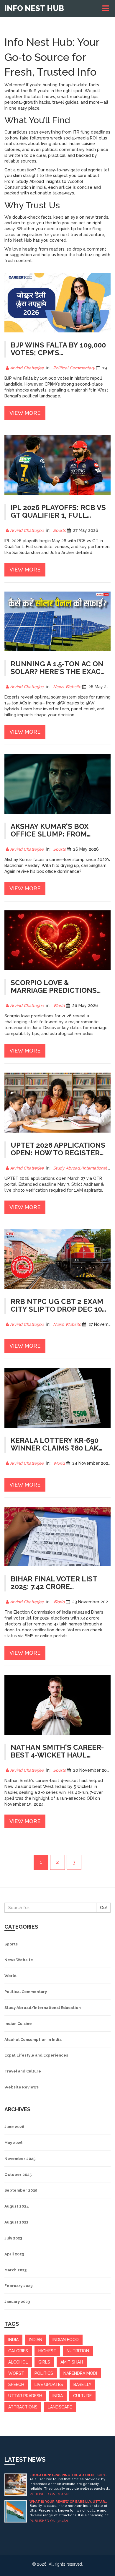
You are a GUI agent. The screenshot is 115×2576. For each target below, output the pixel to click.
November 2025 (20, 2159)
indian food (66, 2340)
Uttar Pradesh (25, 2396)
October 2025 (18, 2175)
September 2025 (21, 2190)
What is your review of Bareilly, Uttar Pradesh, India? (67, 2502)
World (59, 1006)
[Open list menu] (106, 8)
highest (47, 2351)
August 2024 (17, 2206)
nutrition (78, 2351)
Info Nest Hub (34, 8)
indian (36, 2340)
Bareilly (82, 2385)
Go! (103, 1908)
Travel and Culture (23, 2071)
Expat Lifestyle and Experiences (36, 2055)
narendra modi (80, 2373)
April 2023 (14, 2254)
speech (16, 2385)
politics (44, 2373)
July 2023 (13, 2238)
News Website (67, 687)
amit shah (72, 2362)
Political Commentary (74, 368)
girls (44, 2362)
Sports (59, 530)
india (13, 2340)
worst (16, 2373)
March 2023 (15, 2270)
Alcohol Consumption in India (33, 2040)
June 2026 (14, 2127)
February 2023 (18, 2286)
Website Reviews (22, 2087)
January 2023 (17, 2302)
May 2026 (13, 2143)
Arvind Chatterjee (27, 368)
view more (25, 413)
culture (82, 2396)
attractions (23, 2407)
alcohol (18, 2362)
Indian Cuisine (18, 2024)
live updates (49, 2385)
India (58, 2396)
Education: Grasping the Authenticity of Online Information (67, 2475)
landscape (60, 2407)
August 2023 (16, 2222)
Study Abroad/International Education (43, 2008)
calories (18, 2351)
